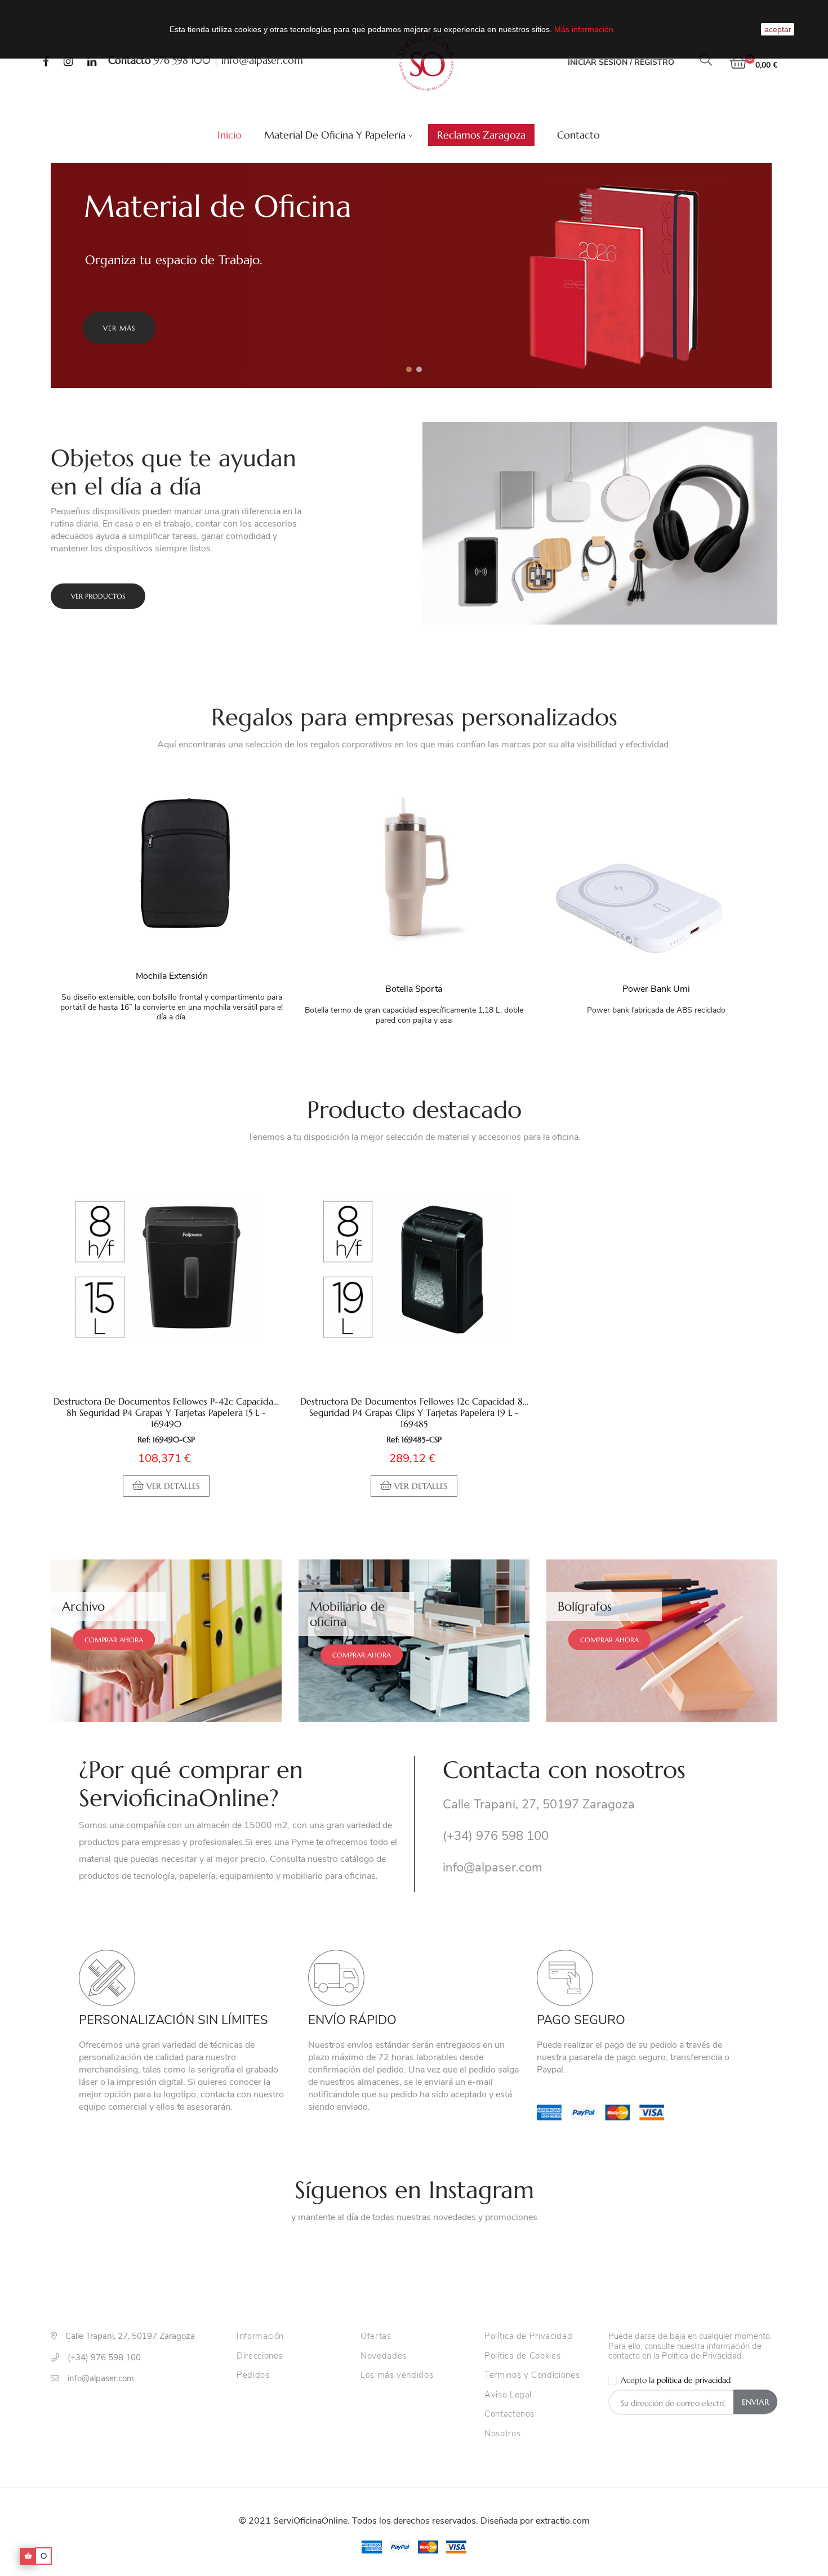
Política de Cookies (522, 2356)
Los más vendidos (397, 2376)
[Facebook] (46, 63)
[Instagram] (68, 63)
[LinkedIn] (92, 63)
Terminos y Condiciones (532, 2376)
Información (260, 2337)
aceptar (778, 29)
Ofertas (376, 2337)
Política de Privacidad (528, 2337)
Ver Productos (98, 596)
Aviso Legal (508, 2395)
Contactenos (509, 2414)
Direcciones (260, 2356)
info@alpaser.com (262, 60)
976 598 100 (182, 60)
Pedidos (253, 2376)
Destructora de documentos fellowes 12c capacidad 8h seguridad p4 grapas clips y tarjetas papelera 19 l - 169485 (414, 1412)
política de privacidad (694, 2380)
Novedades (384, 2356)
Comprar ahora (114, 1640)
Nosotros (502, 2434)
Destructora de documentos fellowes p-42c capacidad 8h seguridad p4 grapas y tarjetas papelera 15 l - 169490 (166, 1412)
